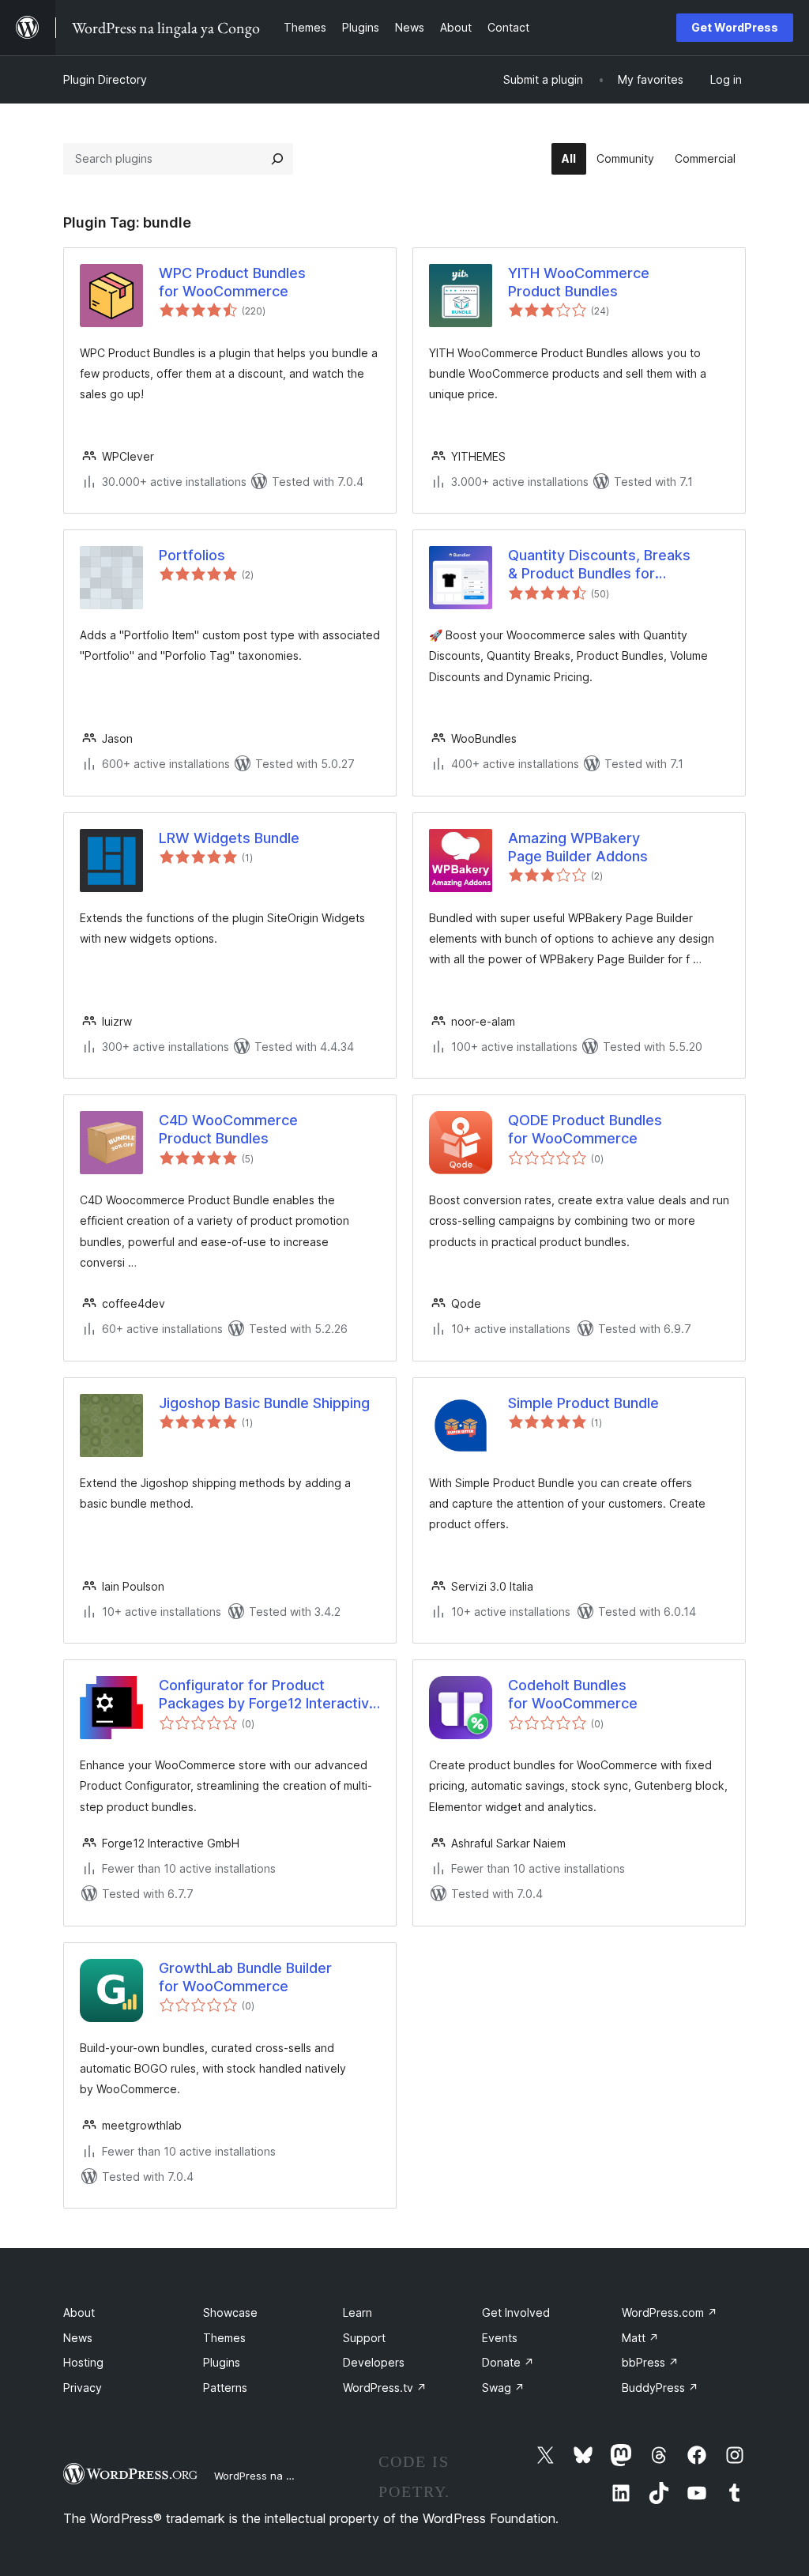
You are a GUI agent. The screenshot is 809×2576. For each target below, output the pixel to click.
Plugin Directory (105, 79)
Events (500, 2338)
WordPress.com (670, 2312)
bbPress (650, 2362)
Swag (503, 2388)
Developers (374, 2362)
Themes (224, 2338)
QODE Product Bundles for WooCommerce (585, 1129)
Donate (508, 2362)
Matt (640, 2338)
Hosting (83, 2362)
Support (364, 2338)
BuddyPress (660, 2388)
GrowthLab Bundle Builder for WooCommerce (245, 1977)
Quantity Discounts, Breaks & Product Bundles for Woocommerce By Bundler (599, 565)
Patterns (225, 2388)
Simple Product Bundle (583, 1403)
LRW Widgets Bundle (229, 838)
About (79, 2312)
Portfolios (192, 555)
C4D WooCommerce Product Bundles (228, 1129)
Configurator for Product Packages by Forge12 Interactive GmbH (268, 1695)
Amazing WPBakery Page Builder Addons (578, 847)
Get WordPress (735, 27)
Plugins (222, 2362)
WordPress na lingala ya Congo (292, 2476)
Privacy (83, 2388)
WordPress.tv (385, 2388)
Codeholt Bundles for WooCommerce (573, 1694)
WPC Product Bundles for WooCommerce (232, 282)
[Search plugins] (277, 159)
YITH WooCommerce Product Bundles (579, 282)
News (78, 2338)
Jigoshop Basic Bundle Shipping (264, 1403)
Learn (357, 2312)
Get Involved (516, 2312)
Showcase (230, 2312)
